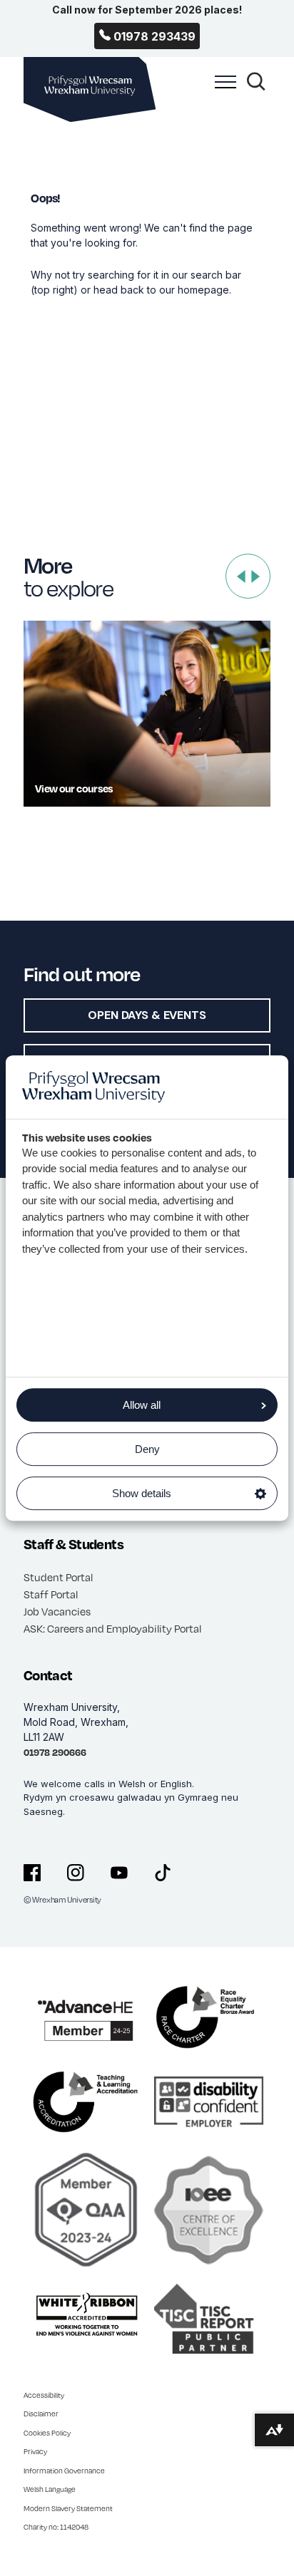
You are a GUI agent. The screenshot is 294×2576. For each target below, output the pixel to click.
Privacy (35, 2451)
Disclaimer (41, 2414)
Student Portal (58, 1577)
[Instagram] (76, 1873)
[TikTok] (163, 1873)
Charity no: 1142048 (56, 2527)
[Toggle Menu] (222, 90)
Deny (147, 1449)
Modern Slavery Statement (68, 2508)
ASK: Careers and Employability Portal (112, 1628)
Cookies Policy (47, 2433)
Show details (142, 1493)
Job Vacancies (57, 1611)
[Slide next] (255, 576)
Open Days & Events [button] (147, 1015)
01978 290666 (55, 1752)
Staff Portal (51, 1594)
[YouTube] (119, 1873)
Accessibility (44, 2395)
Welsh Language (50, 2489)
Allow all (142, 1405)
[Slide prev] (241, 576)
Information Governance (64, 2471)
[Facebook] (32, 1873)
